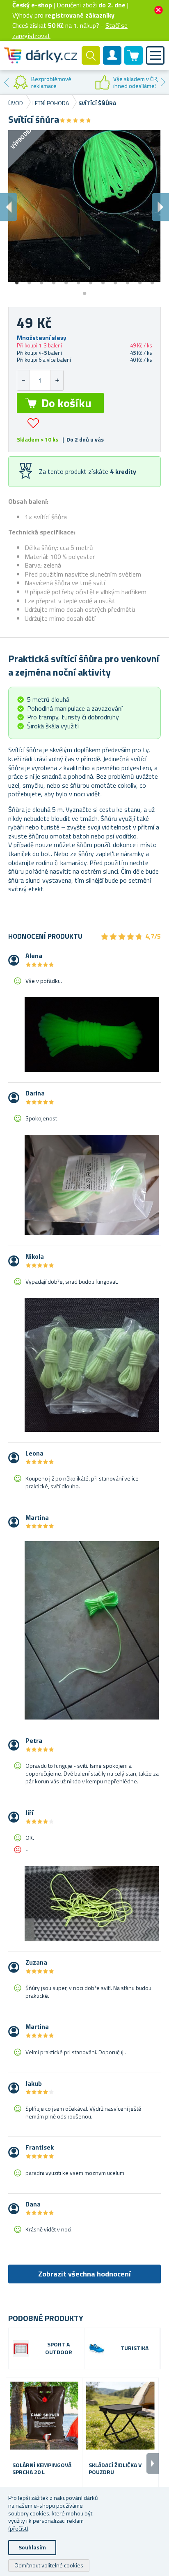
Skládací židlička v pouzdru (115, 2469)
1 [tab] (17, 280)
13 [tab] (84, 291)
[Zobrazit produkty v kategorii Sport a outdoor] (21, 2348)
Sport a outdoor (59, 2348)
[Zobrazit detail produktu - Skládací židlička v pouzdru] (120, 2416)
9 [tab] (115, 280)
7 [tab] (91, 280)
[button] (57, 380)
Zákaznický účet (112, 62)
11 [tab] (140, 280)
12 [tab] (152, 280)
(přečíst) (18, 2528)
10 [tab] (128, 280)
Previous (6, 82)
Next (163, 82)
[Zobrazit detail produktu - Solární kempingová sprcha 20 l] (44, 2416)
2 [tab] (29, 280)
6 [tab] (78, 280)
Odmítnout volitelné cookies (49, 2565)
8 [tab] (103, 280)
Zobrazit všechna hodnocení (84, 2274)
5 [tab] (66, 280)
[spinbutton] (40, 380)
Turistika (135, 2348)
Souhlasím (32, 2547)
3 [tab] (41, 280)
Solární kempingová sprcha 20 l (42, 2469)
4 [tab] (54, 280)
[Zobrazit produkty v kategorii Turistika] (97, 2348)
